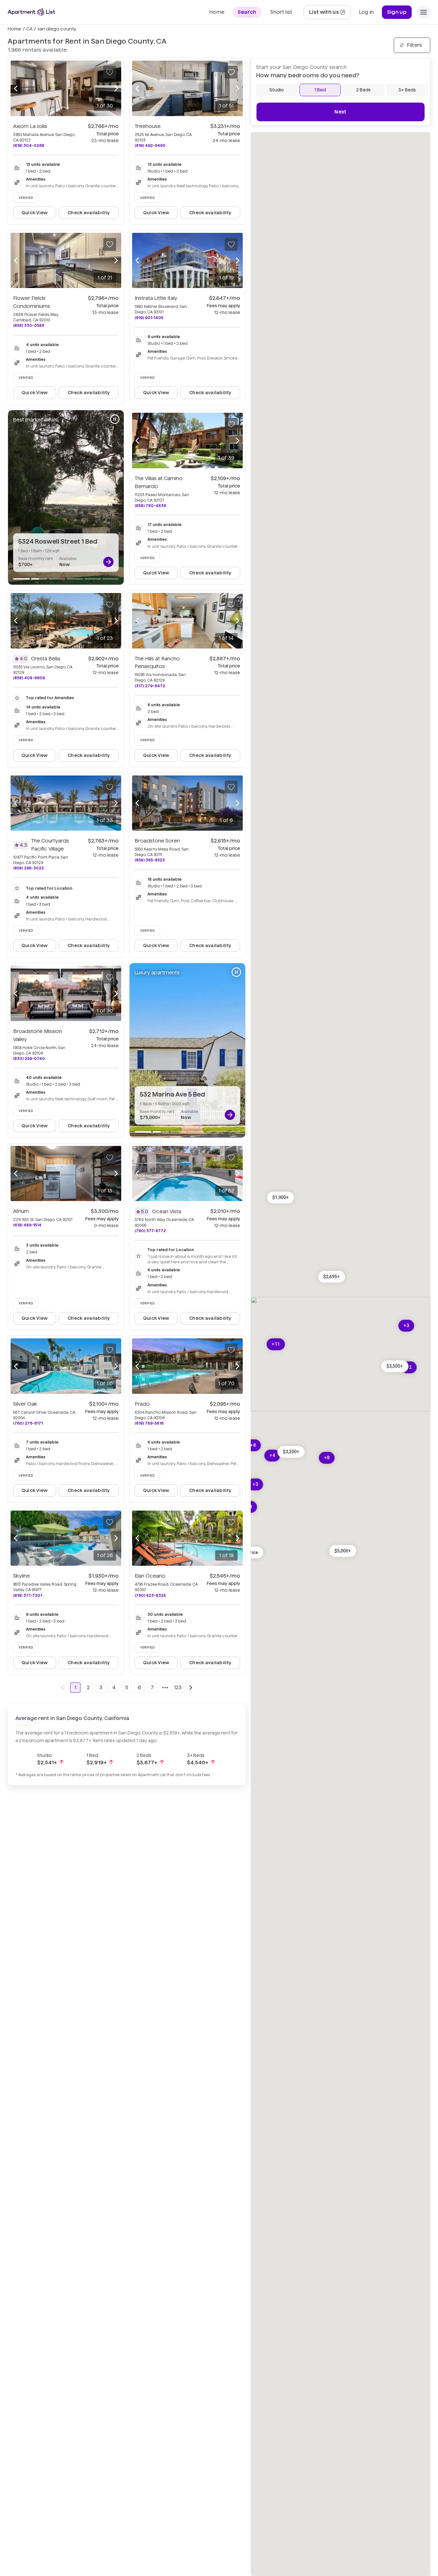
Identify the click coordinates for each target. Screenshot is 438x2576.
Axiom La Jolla (30, 126)
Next (340, 112)
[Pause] (115, 419)
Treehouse (148, 126)
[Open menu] (424, 12)
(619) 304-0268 (29, 145)
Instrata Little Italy (156, 298)
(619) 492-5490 (150, 145)
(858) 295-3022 (29, 868)
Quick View (35, 213)
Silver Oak (25, 1404)
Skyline (21, 1576)
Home (14, 29)
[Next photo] (116, 88)
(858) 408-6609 (29, 678)
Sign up (397, 12)
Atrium (21, 1211)
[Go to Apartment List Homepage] (31, 12)
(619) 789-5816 (149, 1423)
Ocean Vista (167, 1212)
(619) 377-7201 (28, 1595)
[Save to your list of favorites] (110, 72)
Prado (142, 1404)
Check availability (89, 213)
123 (178, 1687)
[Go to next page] (191, 1688)
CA (29, 29)
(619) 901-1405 (149, 318)
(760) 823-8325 (150, 1595)
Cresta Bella (46, 659)
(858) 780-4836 (150, 506)
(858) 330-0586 (29, 325)
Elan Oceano (150, 1576)
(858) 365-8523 (150, 860)
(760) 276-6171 (28, 1423)
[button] (332, 1277)
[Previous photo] (16, 88)
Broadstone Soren (157, 841)
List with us (330, 14)
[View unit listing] (108, 562)
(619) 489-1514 (27, 1225)
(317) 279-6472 (150, 686)
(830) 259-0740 (29, 1059)
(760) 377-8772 (150, 1231)
